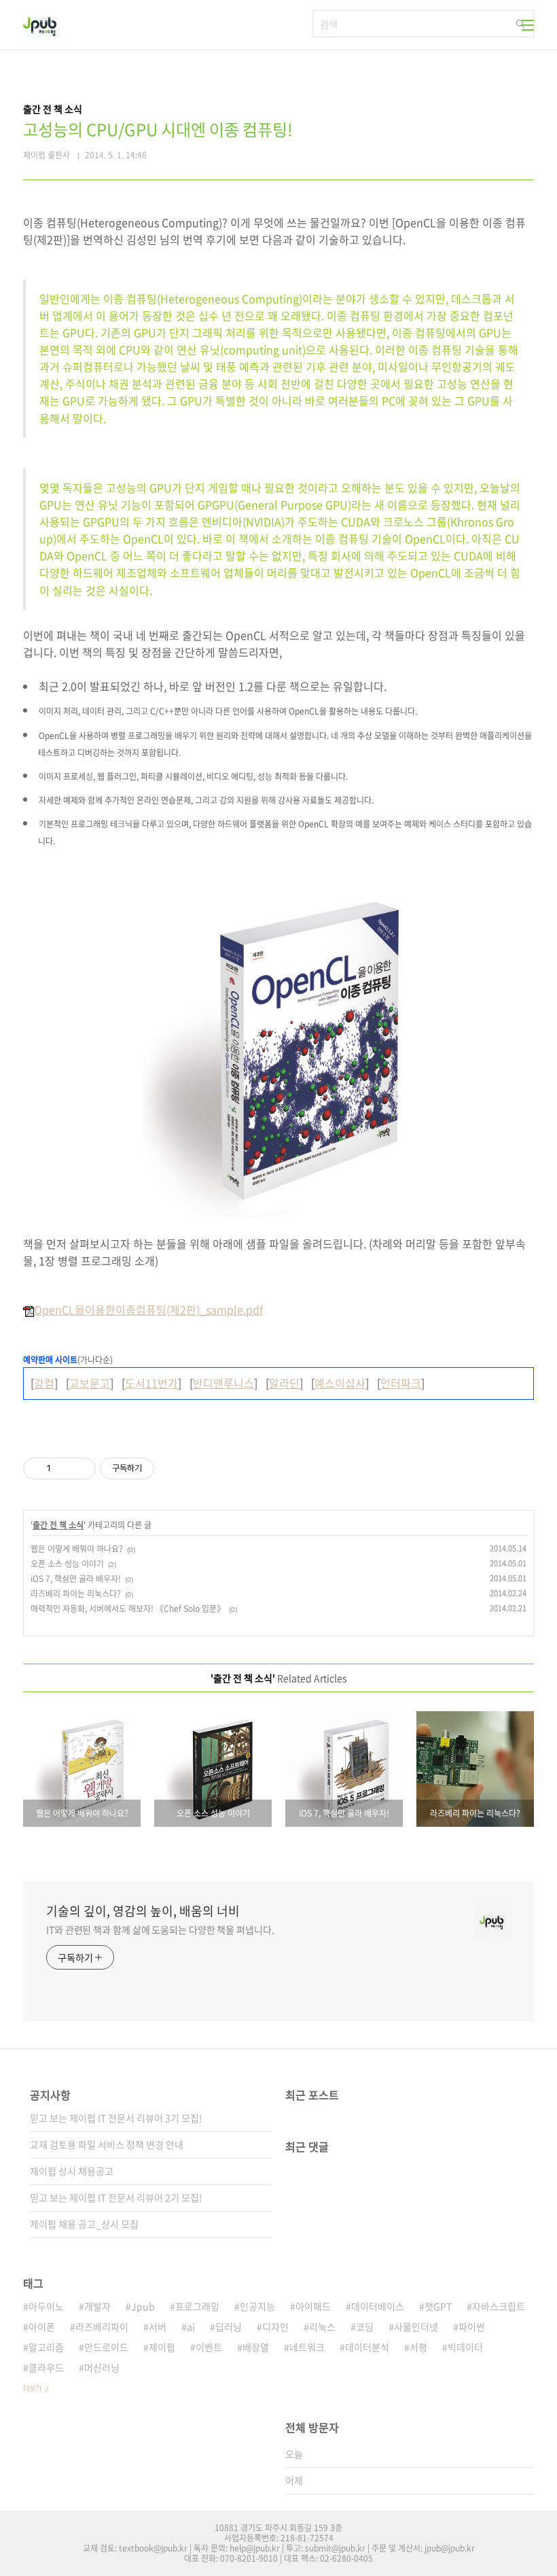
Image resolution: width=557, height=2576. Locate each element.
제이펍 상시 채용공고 (72, 2171)
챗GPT (438, 2306)
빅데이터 (465, 2347)
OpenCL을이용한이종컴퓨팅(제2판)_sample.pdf (148, 1309)
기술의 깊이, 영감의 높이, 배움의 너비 (143, 1911)
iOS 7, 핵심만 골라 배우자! (76, 1579)
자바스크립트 (499, 2306)
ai (191, 2326)
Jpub (143, 2306)
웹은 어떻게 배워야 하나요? (77, 1549)
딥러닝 (229, 2326)
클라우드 (46, 2367)
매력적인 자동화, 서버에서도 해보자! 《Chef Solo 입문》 (128, 1609)
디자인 (275, 2326)
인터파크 (401, 1383)
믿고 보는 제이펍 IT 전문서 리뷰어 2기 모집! (116, 2197)
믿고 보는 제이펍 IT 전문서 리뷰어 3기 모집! (116, 2118)
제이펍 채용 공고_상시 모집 (84, 2224)
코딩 (365, 2326)
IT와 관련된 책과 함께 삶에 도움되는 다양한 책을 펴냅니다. (160, 1929)
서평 (418, 2347)
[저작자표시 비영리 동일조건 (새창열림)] (173, 1469)
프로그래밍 (197, 2306)
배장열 (256, 2347)
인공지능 (257, 2306)
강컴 (44, 1383)
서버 (158, 2326)
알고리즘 (46, 2347)
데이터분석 (367, 2347)
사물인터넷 (416, 2326)
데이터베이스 (378, 2306)
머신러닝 (102, 2367)
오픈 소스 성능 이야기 (67, 1564)
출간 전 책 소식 (58, 1525)
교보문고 (90, 1383)
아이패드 (313, 2306)
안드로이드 (106, 2347)
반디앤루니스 (223, 1383)
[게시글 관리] (80, 1469)
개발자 (97, 2306)
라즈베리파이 (102, 2326)
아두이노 (46, 2306)
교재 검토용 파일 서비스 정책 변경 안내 (107, 2144)
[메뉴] (528, 25)
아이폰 (42, 2326)
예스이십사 (340, 1383)
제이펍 (162, 2347)
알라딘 (284, 1383)
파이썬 (472, 2326)
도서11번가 (151, 1383)
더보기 (32, 2388)
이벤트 (209, 2347)
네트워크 (307, 2347)
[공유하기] (64, 1469)
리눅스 (322, 2326)
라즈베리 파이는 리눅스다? (76, 1594)
